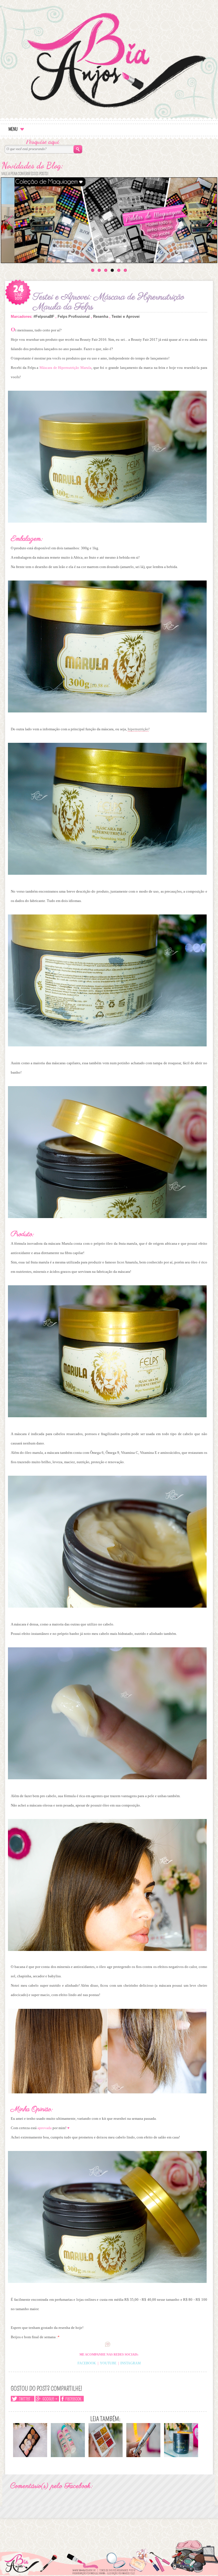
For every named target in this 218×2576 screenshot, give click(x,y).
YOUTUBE (108, 2363)
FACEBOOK (87, 2363)
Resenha (101, 317)
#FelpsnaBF (44, 317)
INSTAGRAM (131, 2363)
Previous (10, 219)
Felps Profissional (74, 317)
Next (210, 217)
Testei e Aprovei (126, 317)
